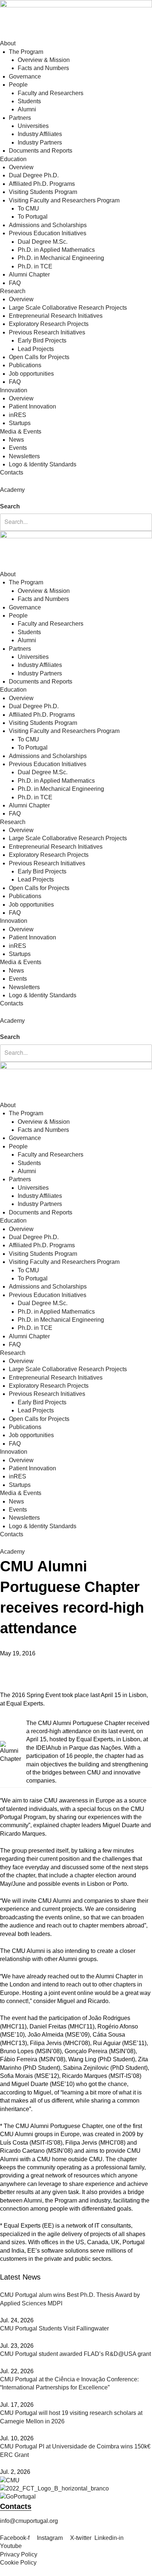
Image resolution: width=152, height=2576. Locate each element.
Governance (25, 77)
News (16, 440)
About (8, 43)
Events (18, 448)
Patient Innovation (32, 406)
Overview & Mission (44, 60)
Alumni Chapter (29, 274)
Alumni (27, 109)
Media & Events (21, 432)
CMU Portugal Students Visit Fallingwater (54, 2328)
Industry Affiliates (40, 134)
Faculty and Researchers (51, 93)
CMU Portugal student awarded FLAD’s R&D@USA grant (75, 2354)
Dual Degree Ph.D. (34, 175)
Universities (33, 126)
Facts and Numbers (43, 68)
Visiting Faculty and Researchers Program (64, 200)
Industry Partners (40, 142)
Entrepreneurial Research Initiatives (56, 316)
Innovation (14, 390)
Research (13, 291)
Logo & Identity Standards (43, 464)
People (18, 85)
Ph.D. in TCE (35, 266)
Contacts (12, 472)
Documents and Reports (41, 151)
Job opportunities (31, 374)
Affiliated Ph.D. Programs (42, 184)
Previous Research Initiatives (47, 332)
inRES (18, 415)
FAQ (15, 283)
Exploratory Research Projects (49, 324)
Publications (25, 365)
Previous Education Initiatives (48, 233)
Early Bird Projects (42, 340)
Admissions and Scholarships (48, 225)
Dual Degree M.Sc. (43, 242)
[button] (76, 498)
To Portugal (33, 217)
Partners (20, 118)
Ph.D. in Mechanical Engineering (61, 258)
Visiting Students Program (43, 192)
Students (29, 101)
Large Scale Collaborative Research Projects (68, 308)
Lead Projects (36, 349)
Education (13, 159)
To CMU (28, 208)
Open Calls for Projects (39, 357)
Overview (21, 167)
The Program (26, 52)
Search (10, 506)
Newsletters (24, 456)
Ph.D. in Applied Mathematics (56, 250)
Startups (20, 423)
